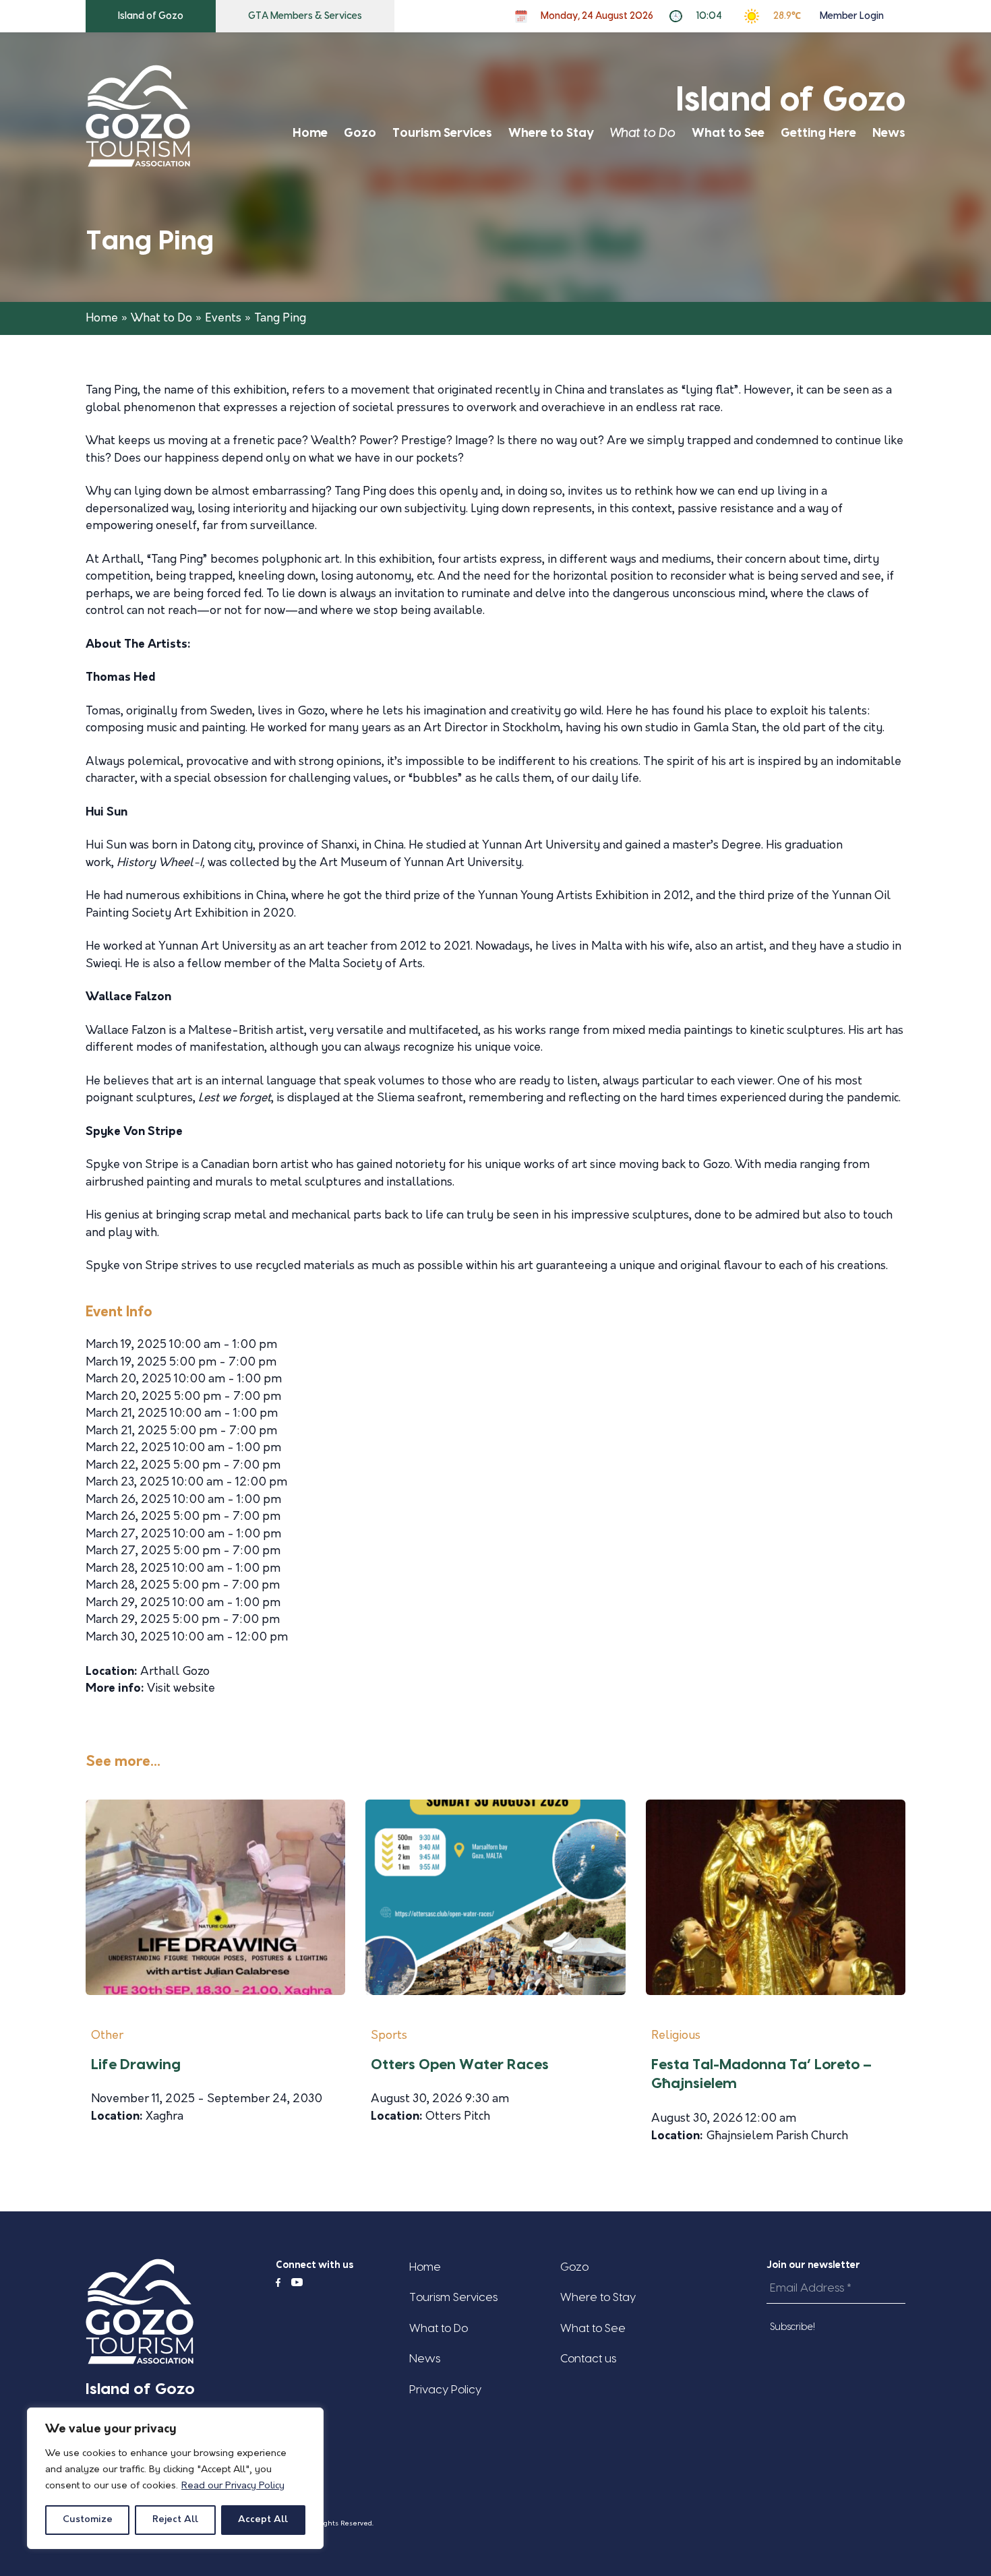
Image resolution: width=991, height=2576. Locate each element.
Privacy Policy (445, 2390)
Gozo (360, 133)
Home (310, 133)
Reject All (175, 2520)
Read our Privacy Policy (233, 2486)
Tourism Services (442, 133)
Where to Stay (551, 133)
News (889, 133)
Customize (88, 2520)
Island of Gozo (151, 16)
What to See (728, 133)
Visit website (181, 1689)
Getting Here (818, 133)
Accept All (263, 2520)
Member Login (852, 16)
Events (223, 318)
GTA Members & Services (305, 16)
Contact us (588, 2359)
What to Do (643, 133)
